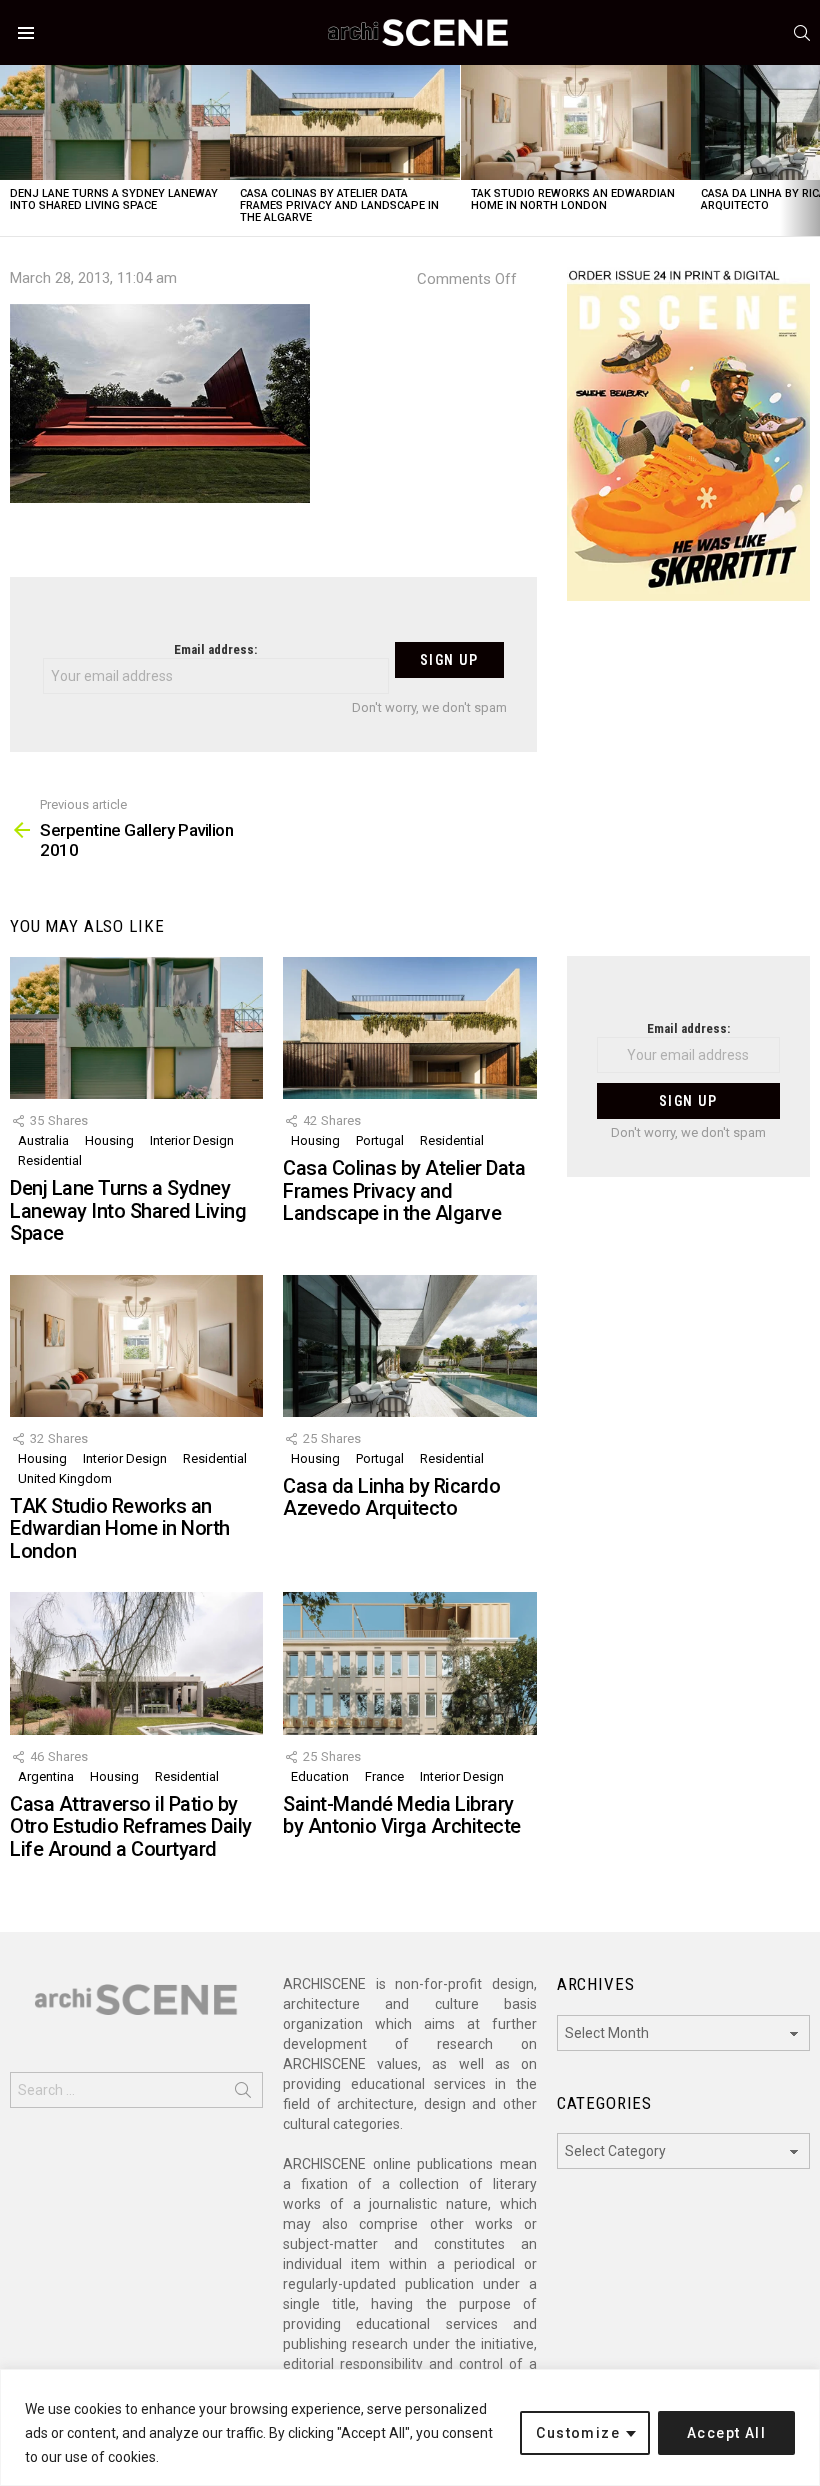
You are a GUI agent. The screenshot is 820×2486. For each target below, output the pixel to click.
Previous (10, 150)
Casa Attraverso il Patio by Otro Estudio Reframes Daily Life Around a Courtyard (131, 1826)
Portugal (380, 1140)
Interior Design (192, 1140)
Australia (43, 1140)
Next (810, 150)
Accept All (726, 2433)
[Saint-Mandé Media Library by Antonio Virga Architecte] (409, 1663)
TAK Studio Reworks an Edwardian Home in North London (573, 199)
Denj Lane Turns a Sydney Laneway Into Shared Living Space (114, 199)
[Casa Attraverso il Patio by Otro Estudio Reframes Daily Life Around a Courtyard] (136, 1663)
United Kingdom (65, 1478)
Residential (50, 1160)
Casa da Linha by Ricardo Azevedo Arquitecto (391, 1497)
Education (320, 1776)
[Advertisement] (688, 791)
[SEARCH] (802, 33)
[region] (410, 2427)
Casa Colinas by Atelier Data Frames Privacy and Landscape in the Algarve (339, 205)
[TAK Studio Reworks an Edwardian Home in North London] (576, 122)
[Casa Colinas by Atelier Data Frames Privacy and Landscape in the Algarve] (345, 122)
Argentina (46, 1776)
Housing (109, 1140)
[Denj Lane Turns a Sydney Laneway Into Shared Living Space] (115, 122)
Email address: (215, 649)
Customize (578, 2433)
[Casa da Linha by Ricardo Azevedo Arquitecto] (409, 1346)
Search (243, 2094)
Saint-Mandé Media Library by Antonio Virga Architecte (402, 1815)
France (384, 1776)
